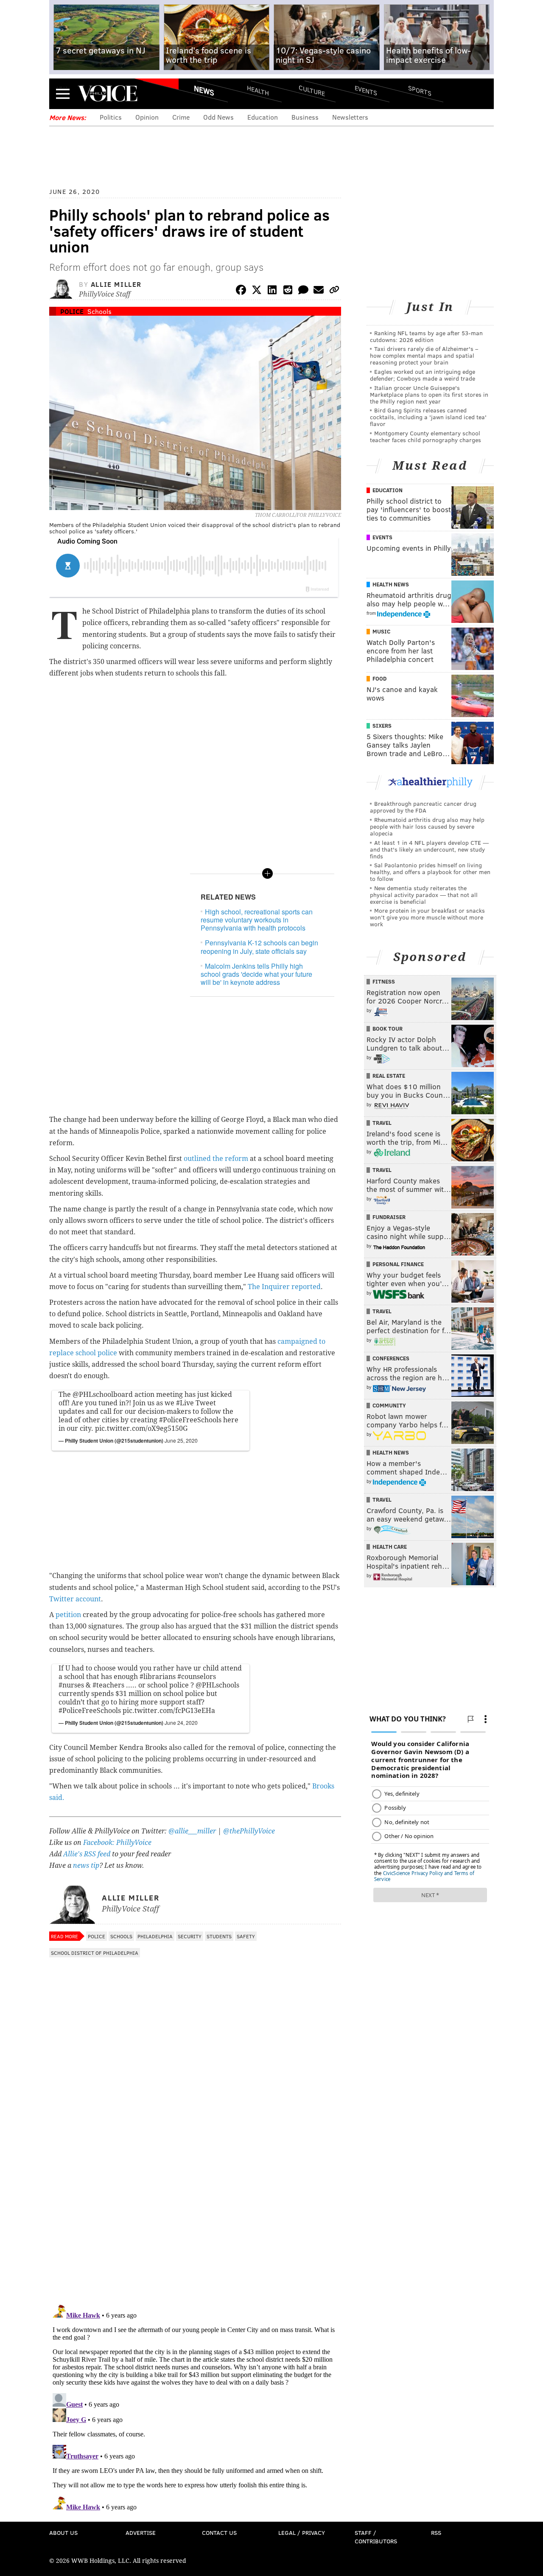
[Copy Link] (334, 291)
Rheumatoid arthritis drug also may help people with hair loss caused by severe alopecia (427, 826)
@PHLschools (217, 1685)
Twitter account (75, 1599)
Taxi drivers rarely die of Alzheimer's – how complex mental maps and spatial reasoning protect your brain (424, 355)
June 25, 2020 (181, 1440)
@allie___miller (192, 1831)
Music (381, 631)
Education (263, 117)
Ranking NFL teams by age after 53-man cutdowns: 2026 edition (426, 336)
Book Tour (388, 1029)
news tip (86, 1865)
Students (219, 1936)
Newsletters (350, 117)
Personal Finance (398, 1264)
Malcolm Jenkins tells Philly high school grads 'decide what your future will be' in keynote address (256, 974)
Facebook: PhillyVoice (117, 1843)
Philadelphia (155, 1936)
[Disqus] (195, 2187)
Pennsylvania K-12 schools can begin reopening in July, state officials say (259, 947)
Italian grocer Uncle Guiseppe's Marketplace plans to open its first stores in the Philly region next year (429, 394)
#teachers (108, 1685)
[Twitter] (257, 291)
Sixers (382, 726)
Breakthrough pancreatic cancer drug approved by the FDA (423, 807)
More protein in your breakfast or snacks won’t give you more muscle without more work (427, 917)
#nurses (71, 1685)
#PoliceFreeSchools (190, 1420)
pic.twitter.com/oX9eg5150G (141, 1428)
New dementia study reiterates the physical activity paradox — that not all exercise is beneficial (424, 895)
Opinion (147, 117)
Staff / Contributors (376, 2537)
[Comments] (303, 291)
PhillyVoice (108, 93)
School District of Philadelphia (95, 1953)
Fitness (384, 981)
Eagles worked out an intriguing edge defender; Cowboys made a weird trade (423, 375)
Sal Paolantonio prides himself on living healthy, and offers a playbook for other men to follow (430, 872)
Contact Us (219, 2533)
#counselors (197, 1677)
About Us (63, 2533)
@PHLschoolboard (103, 1395)
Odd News (218, 117)
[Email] (319, 291)
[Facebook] (241, 291)
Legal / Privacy (302, 2533)
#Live (185, 1403)
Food (379, 678)
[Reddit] (288, 291)
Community (389, 1405)
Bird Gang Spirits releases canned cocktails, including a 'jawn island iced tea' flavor (428, 417)
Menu (63, 94)
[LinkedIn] (272, 291)
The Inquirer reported (284, 1287)
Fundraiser (389, 1217)
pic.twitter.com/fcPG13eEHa (169, 1711)
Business (305, 117)
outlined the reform (216, 1159)
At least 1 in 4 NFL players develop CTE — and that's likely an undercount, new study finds (429, 849)
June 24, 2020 (181, 1722)
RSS (436, 2533)
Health (258, 90)
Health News (391, 584)
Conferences (391, 1358)
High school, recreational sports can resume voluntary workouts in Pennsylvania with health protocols (257, 920)
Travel (382, 1123)
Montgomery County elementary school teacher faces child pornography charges (425, 436)
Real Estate (389, 1076)
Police (72, 311)
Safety (246, 1936)
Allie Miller (116, 284)
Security (190, 1936)
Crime (181, 117)
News (204, 90)
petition (68, 1615)
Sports (420, 90)
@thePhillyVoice (249, 1831)
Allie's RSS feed (87, 1854)
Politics (111, 117)
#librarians (158, 1677)
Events (366, 90)
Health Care (390, 1547)
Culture (312, 90)
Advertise (141, 2533)
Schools (99, 311)
